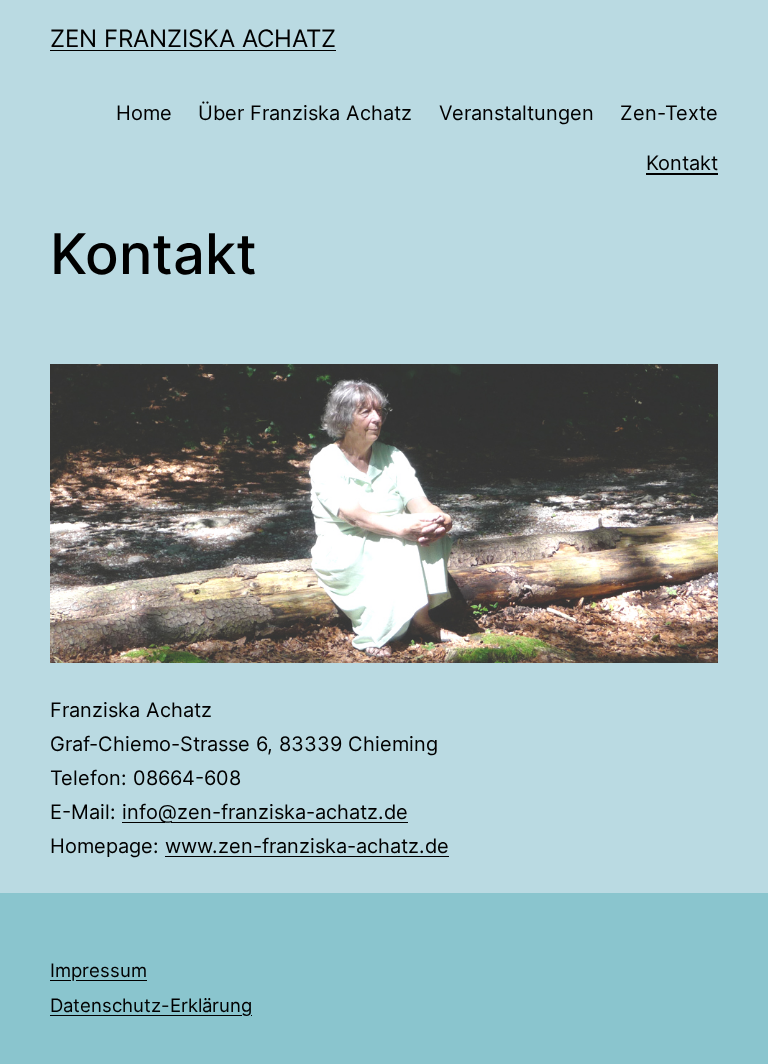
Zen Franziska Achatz (193, 38)
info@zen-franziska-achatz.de (265, 812)
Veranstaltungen (516, 113)
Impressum (98, 970)
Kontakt (682, 163)
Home (144, 113)
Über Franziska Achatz (305, 113)
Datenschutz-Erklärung (151, 1005)
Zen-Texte (669, 113)
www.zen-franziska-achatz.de (307, 846)
